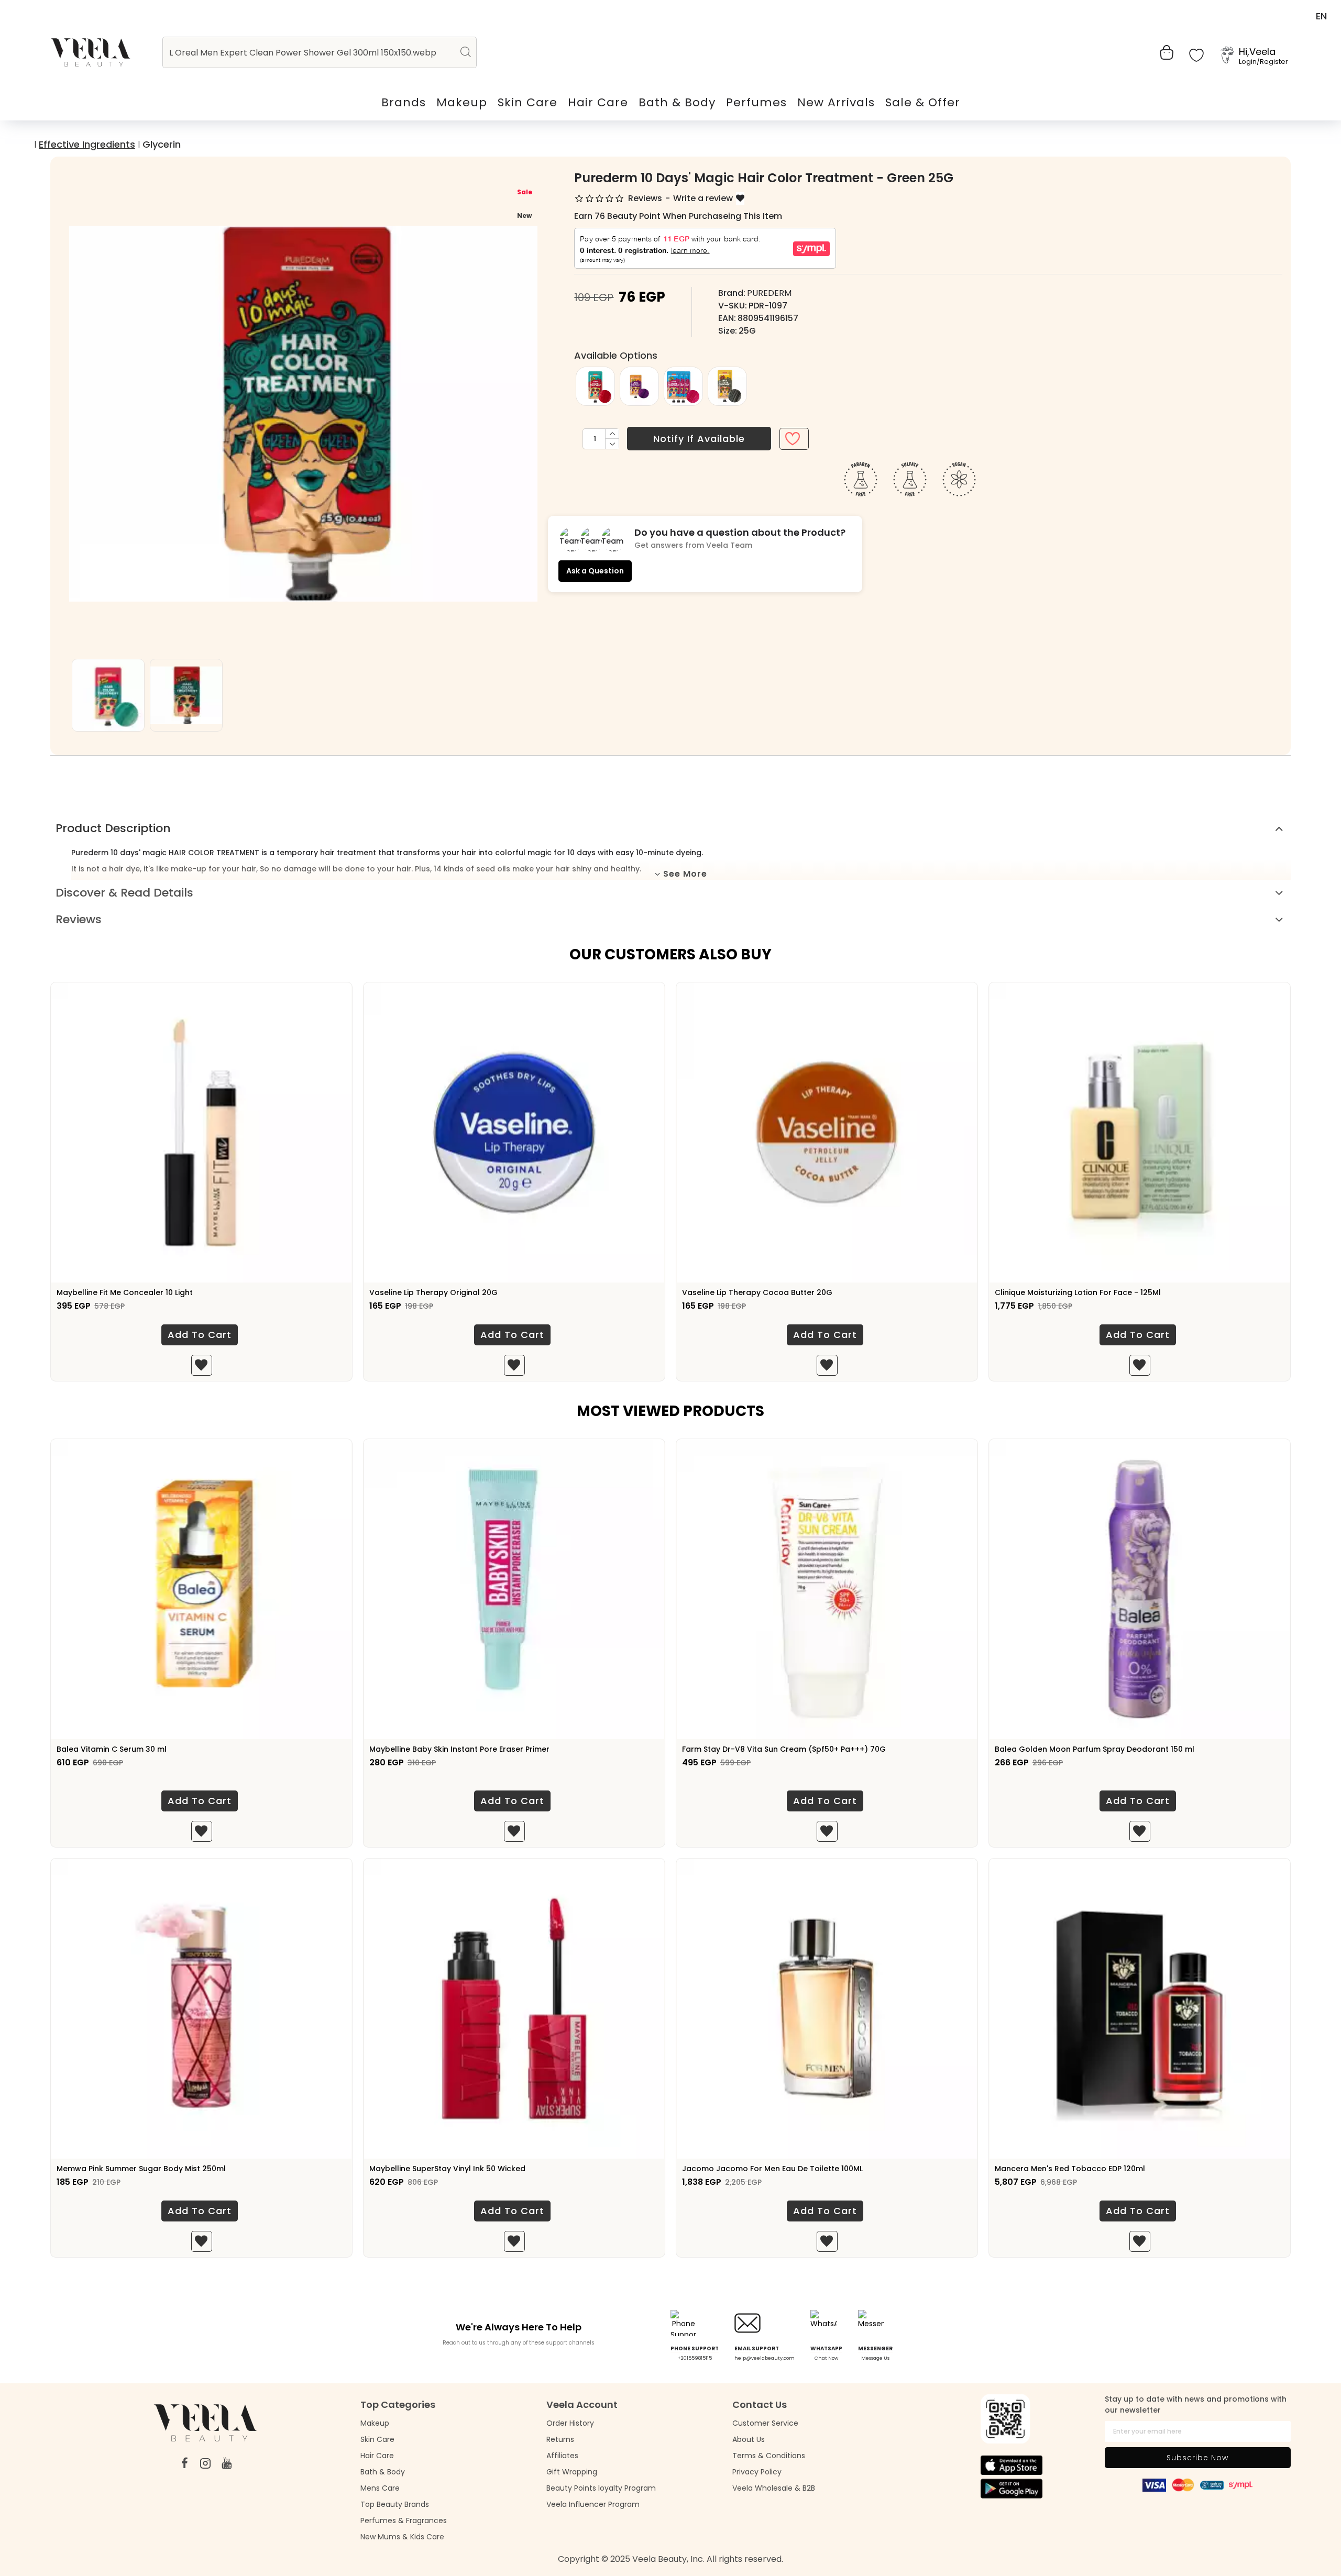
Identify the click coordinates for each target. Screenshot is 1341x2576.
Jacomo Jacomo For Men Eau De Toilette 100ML (772, 2169)
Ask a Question (595, 571)
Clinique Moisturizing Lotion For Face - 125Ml (1078, 1292)
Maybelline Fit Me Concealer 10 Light (125, 1292)
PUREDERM (769, 293)
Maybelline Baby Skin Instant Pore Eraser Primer (459, 1749)
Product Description (113, 828)
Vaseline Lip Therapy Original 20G (433, 1292)
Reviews (79, 919)
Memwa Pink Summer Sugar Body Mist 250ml (141, 2169)
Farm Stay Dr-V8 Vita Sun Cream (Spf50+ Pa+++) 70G (784, 1749)
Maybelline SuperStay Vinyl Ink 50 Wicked (447, 2169)
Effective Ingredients (87, 144)
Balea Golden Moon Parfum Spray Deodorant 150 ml (1095, 1749)
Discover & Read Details (124, 893)
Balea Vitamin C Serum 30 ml (112, 1749)
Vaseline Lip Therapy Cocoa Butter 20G (757, 1292)
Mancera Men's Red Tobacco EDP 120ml (1070, 2169)
